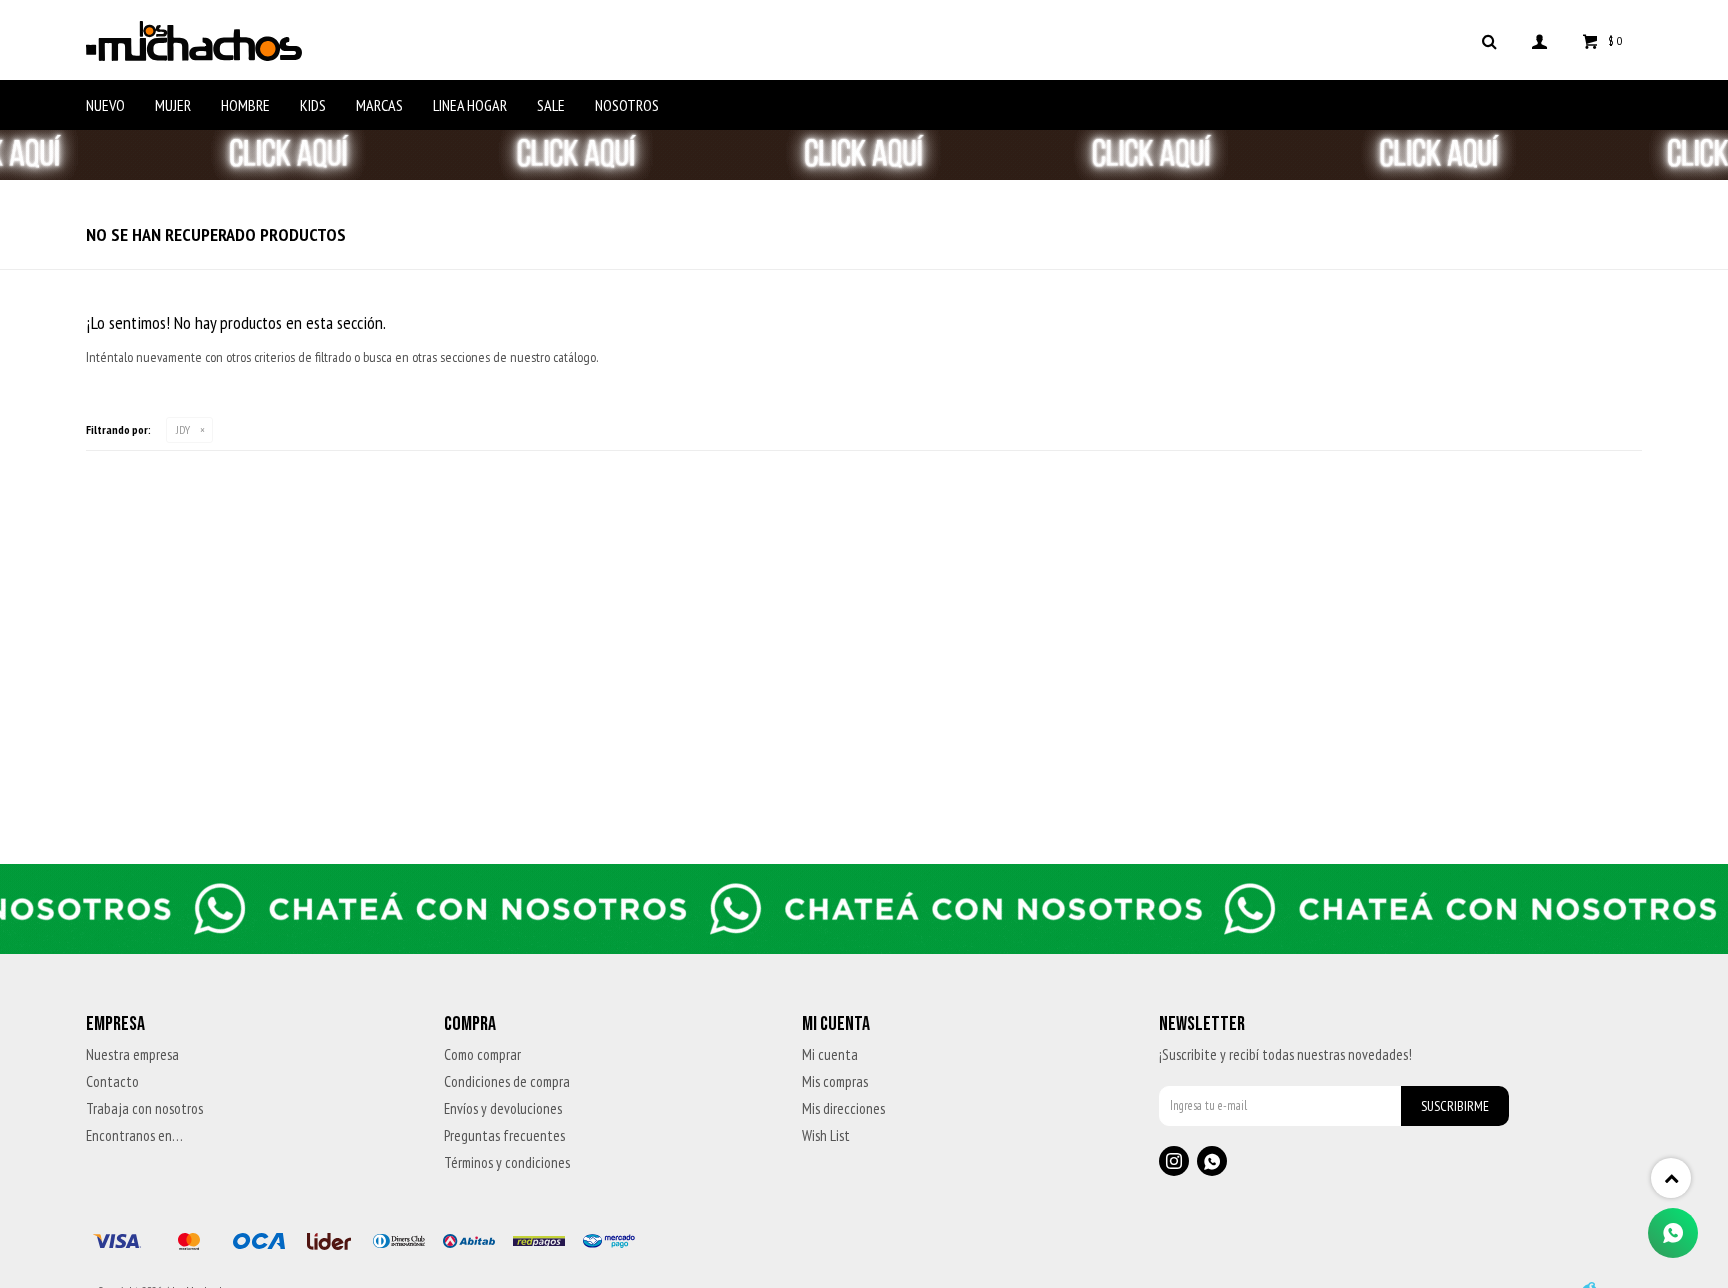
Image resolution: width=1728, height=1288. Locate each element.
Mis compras (835, 1081)
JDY (183, 429)
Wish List (826, 1135)
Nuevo (105, 105)
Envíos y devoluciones (503, 1108)
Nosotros (627, 105)
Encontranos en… (134, 1135)
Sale (551, 105)
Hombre (245, 105)
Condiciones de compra (507, 1081)
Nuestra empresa (132, 1054)
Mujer (173, 105)
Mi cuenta (830, 1054)
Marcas (379, 105)
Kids (313, 105)
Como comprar (482, 1054)
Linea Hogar (470, 105)
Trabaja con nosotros (144, 1108)
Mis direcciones (843, 1108)
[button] (1490, 40)
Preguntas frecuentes (504, 1135)
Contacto (112, 1081)
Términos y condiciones (507, 1162)
